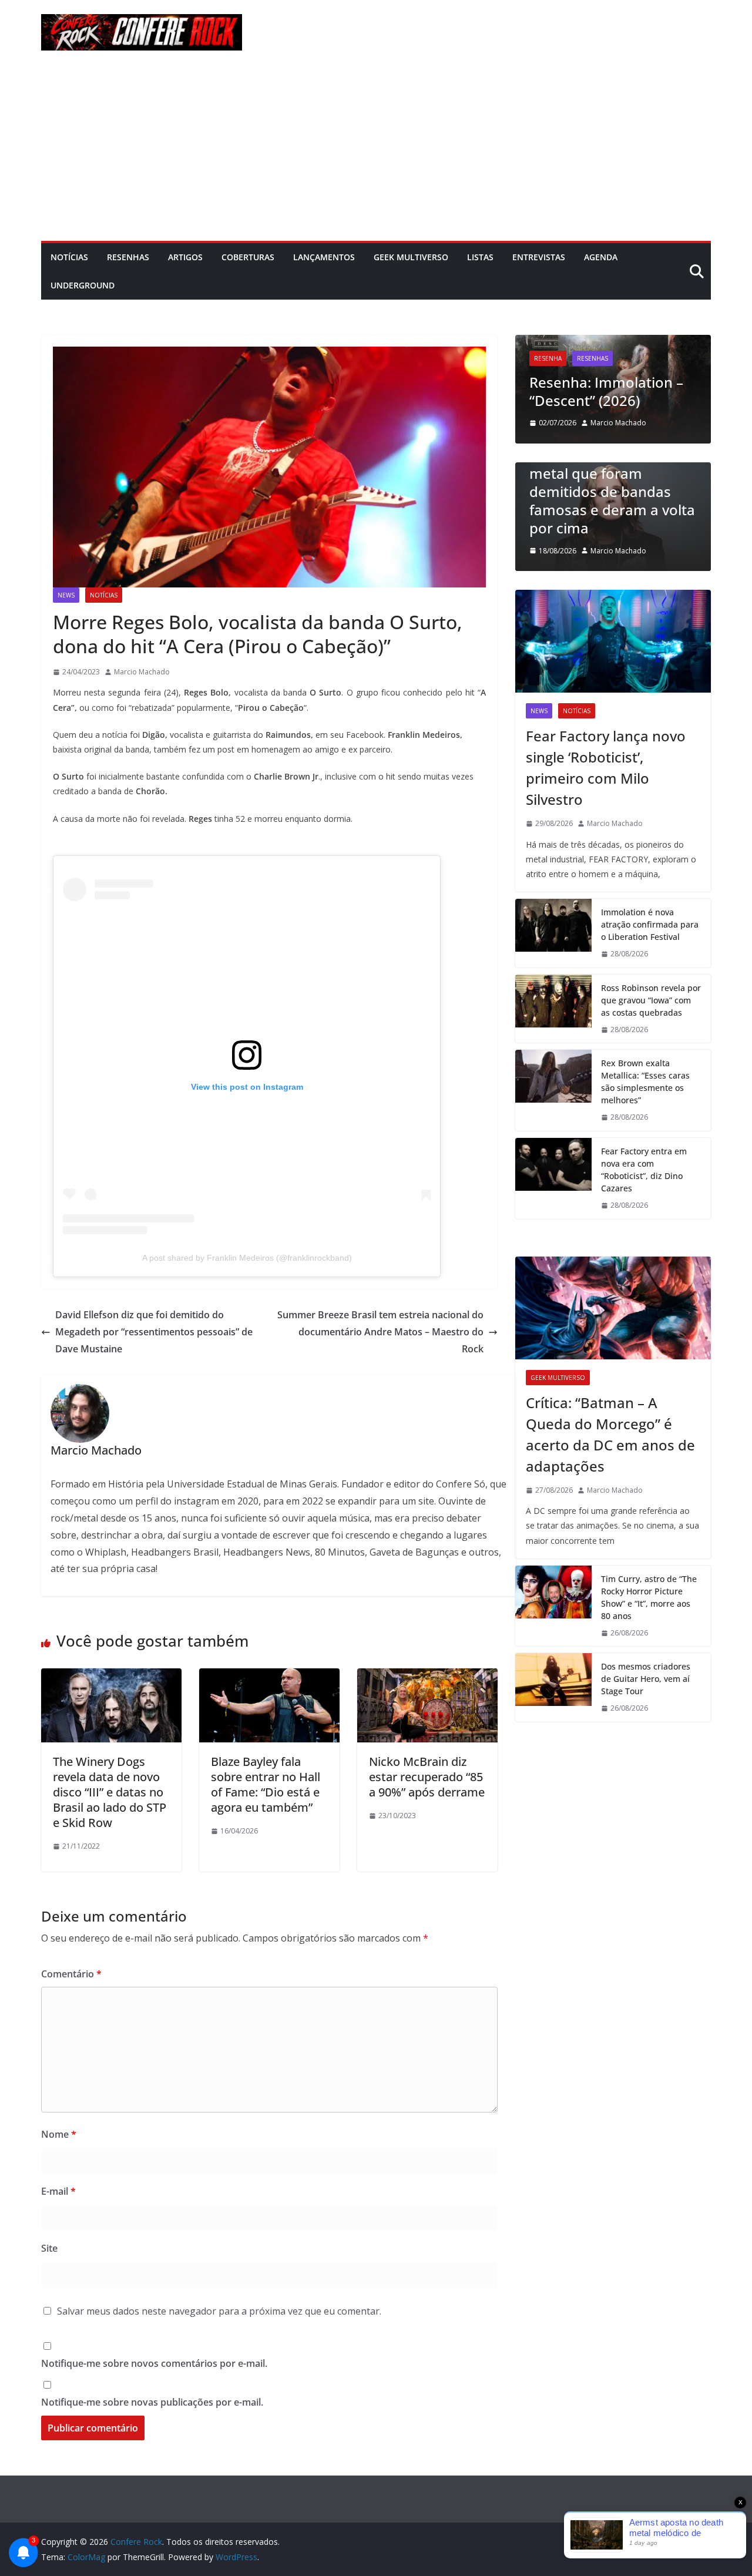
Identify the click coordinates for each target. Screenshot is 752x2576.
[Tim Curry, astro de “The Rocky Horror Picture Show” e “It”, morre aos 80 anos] (553, 1606)
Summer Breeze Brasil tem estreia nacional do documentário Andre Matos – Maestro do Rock (380, 1332)
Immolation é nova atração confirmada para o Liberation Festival (650, 924)
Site (49, 2248)
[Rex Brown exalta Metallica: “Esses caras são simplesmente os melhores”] (553, 1090)
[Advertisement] (376, 153)
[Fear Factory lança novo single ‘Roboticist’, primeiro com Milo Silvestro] (613, 641)
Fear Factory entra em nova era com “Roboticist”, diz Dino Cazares (644, 1170)
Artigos (185, 257)
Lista (544, 468)
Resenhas (128, 257)
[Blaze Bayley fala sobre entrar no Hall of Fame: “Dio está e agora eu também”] (269, 1677)
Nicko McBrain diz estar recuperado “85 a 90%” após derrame (427, 1777)
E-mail (58, 2191)
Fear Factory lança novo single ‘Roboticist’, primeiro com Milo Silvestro (606, 768)
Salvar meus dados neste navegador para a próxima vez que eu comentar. (219, 2311)
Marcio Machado (142, 672)
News (66, 595)
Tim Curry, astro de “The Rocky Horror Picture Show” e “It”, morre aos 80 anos (649, 1597)
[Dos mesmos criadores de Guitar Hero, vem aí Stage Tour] (553, 1687)
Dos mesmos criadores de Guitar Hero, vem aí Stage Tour (646, 1679)
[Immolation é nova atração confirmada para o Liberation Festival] (553, 933)
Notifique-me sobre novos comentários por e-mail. (154, 2363)
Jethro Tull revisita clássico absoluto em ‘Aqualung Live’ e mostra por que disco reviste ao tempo (614, 364)
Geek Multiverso (411, 257)
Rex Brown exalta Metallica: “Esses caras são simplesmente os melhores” (645, 1082)
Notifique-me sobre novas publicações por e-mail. (152, 2402)
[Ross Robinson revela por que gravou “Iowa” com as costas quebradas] (553, 1009)
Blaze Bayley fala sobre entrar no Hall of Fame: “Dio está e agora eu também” (266, 1784)
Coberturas (248, 257)
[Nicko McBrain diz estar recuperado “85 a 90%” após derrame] (427, 1677)
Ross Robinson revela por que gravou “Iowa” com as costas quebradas (651, 1000)
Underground (83, 285)
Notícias (69, 257)
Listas (480, 257)
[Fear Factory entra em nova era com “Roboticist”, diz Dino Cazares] (553, 1178)
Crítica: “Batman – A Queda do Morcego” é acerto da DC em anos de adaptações (610, 1434)
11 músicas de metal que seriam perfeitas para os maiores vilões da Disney (616, 510)
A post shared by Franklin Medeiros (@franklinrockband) (247, 1258)
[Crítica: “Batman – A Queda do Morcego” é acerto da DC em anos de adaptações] (613, 1308)
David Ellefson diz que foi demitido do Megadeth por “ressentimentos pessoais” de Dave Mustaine (154, 1332)
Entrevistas (539, 257)
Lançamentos (324, 257)
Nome (59, 2134)
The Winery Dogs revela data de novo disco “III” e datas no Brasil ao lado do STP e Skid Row (110, 1792)
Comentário (71, 1974)
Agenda (601, 257)
